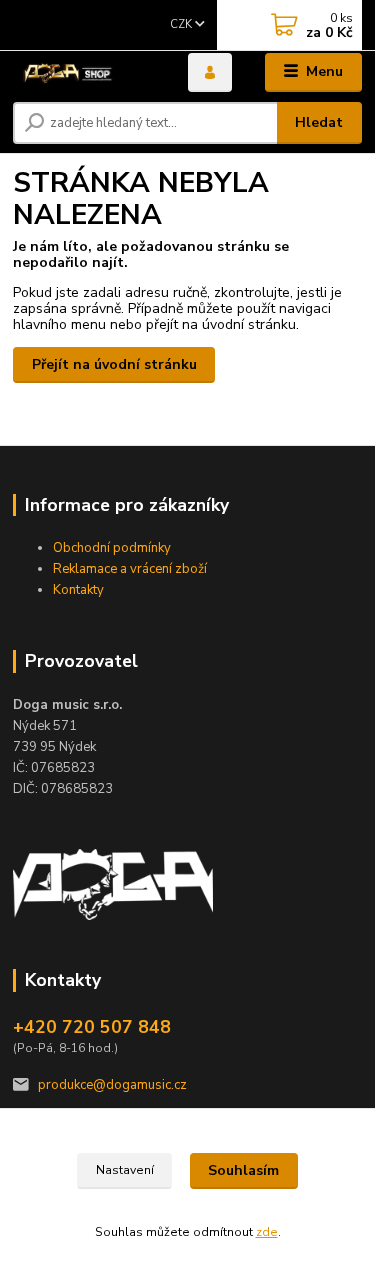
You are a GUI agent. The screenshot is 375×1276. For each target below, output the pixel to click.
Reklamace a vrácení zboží (130, 569)
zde (267, 1232)
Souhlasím (243, 1170)
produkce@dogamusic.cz (112, 1085)
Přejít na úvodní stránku (114, 364)
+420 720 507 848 (92, 1027)
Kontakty (78, 590)
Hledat (319, 122)
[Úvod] (85, 72)
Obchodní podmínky (112, 548)
